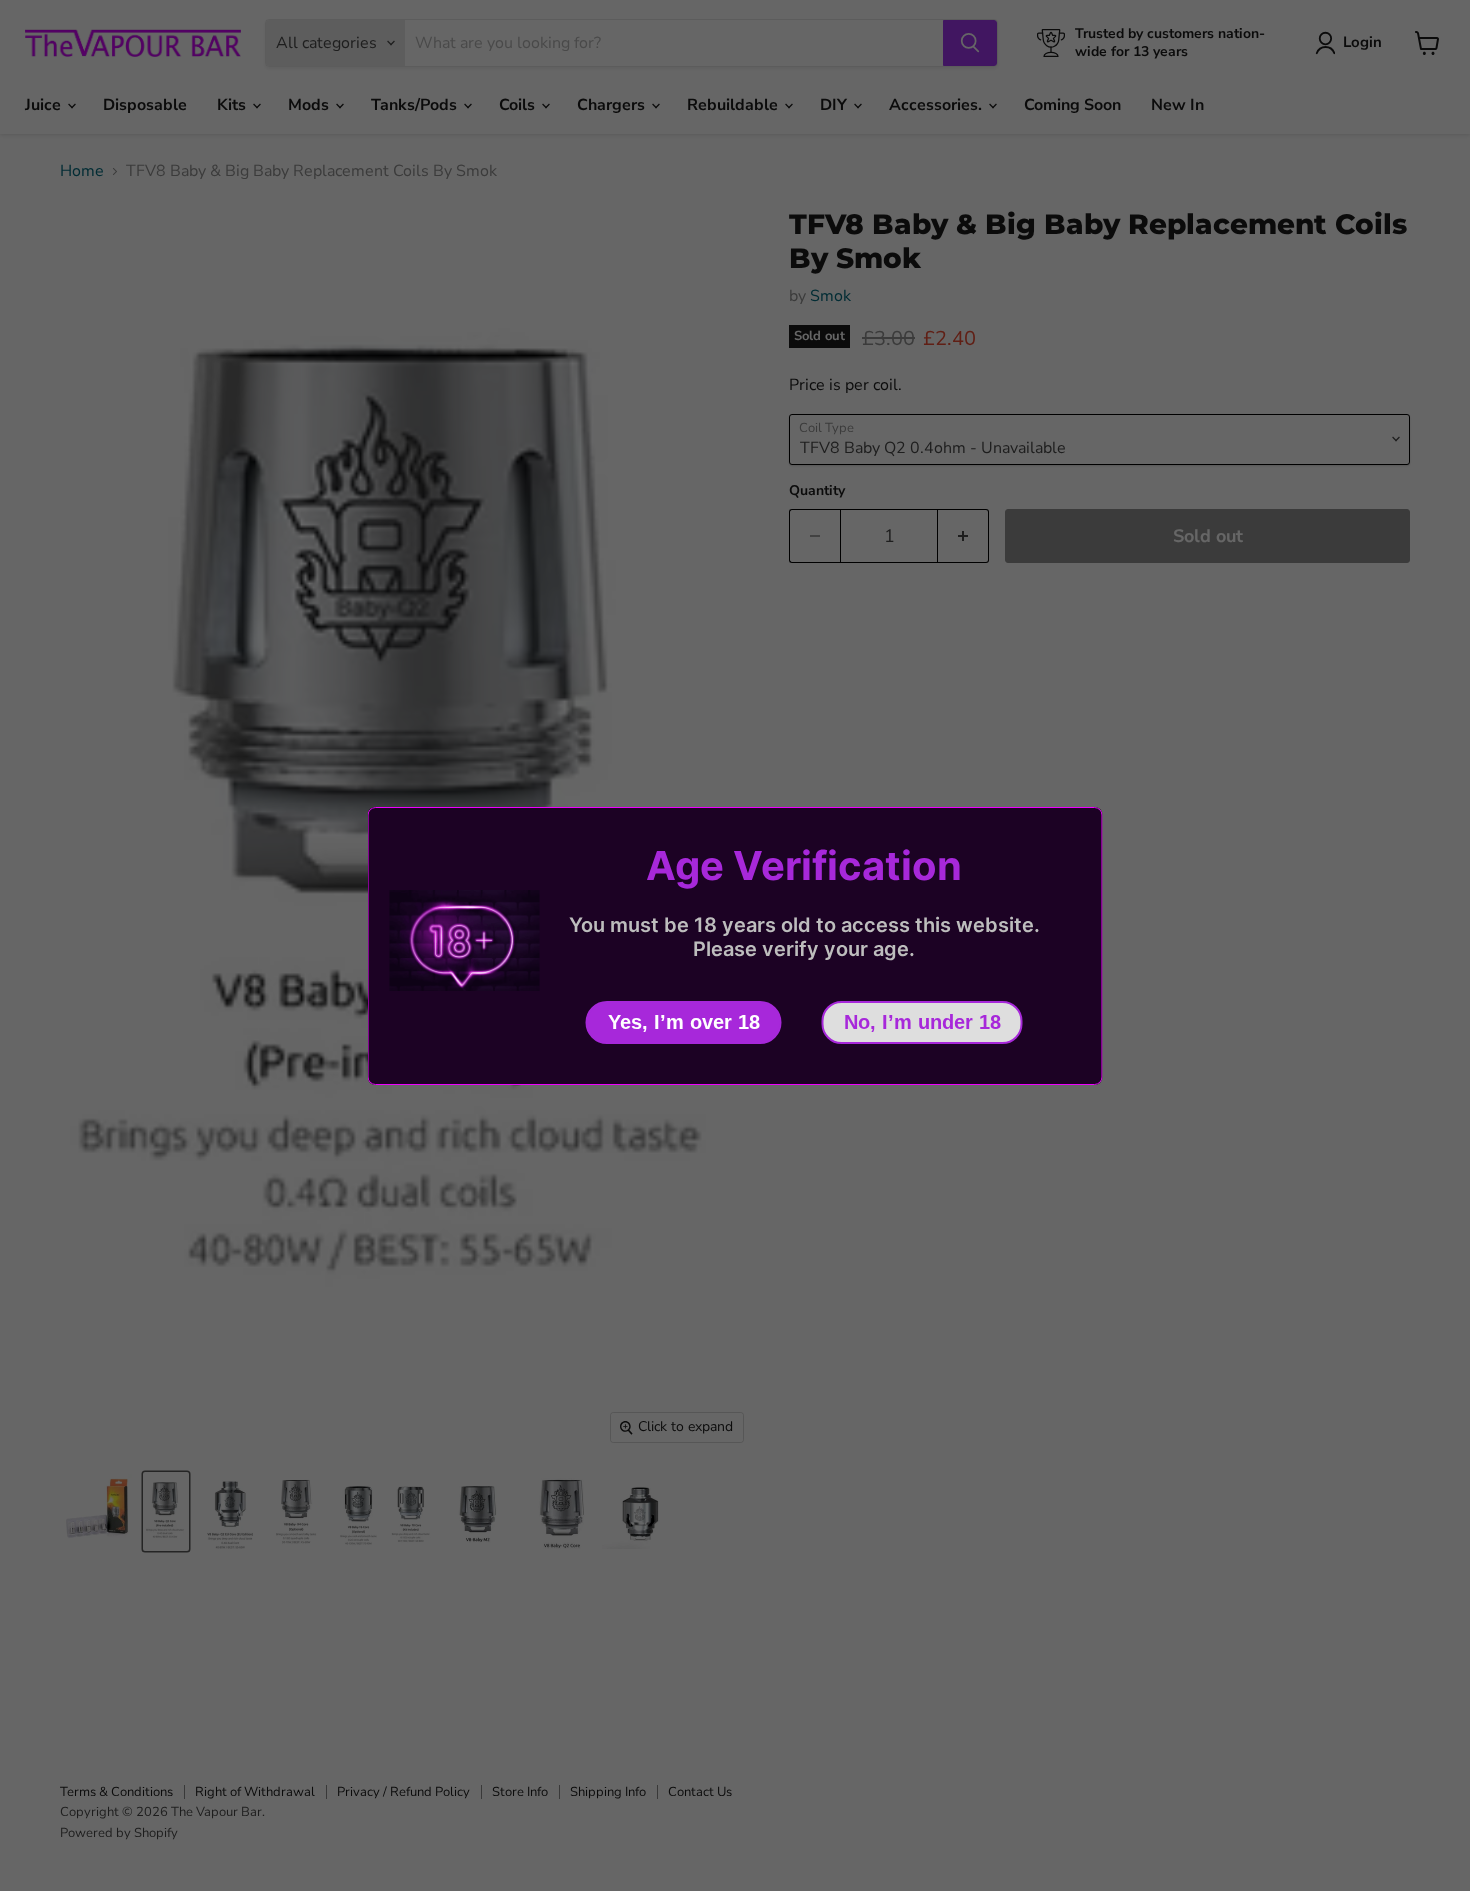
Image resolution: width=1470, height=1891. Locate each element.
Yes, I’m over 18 (684, 1022)
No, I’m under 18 (922, 1022)
